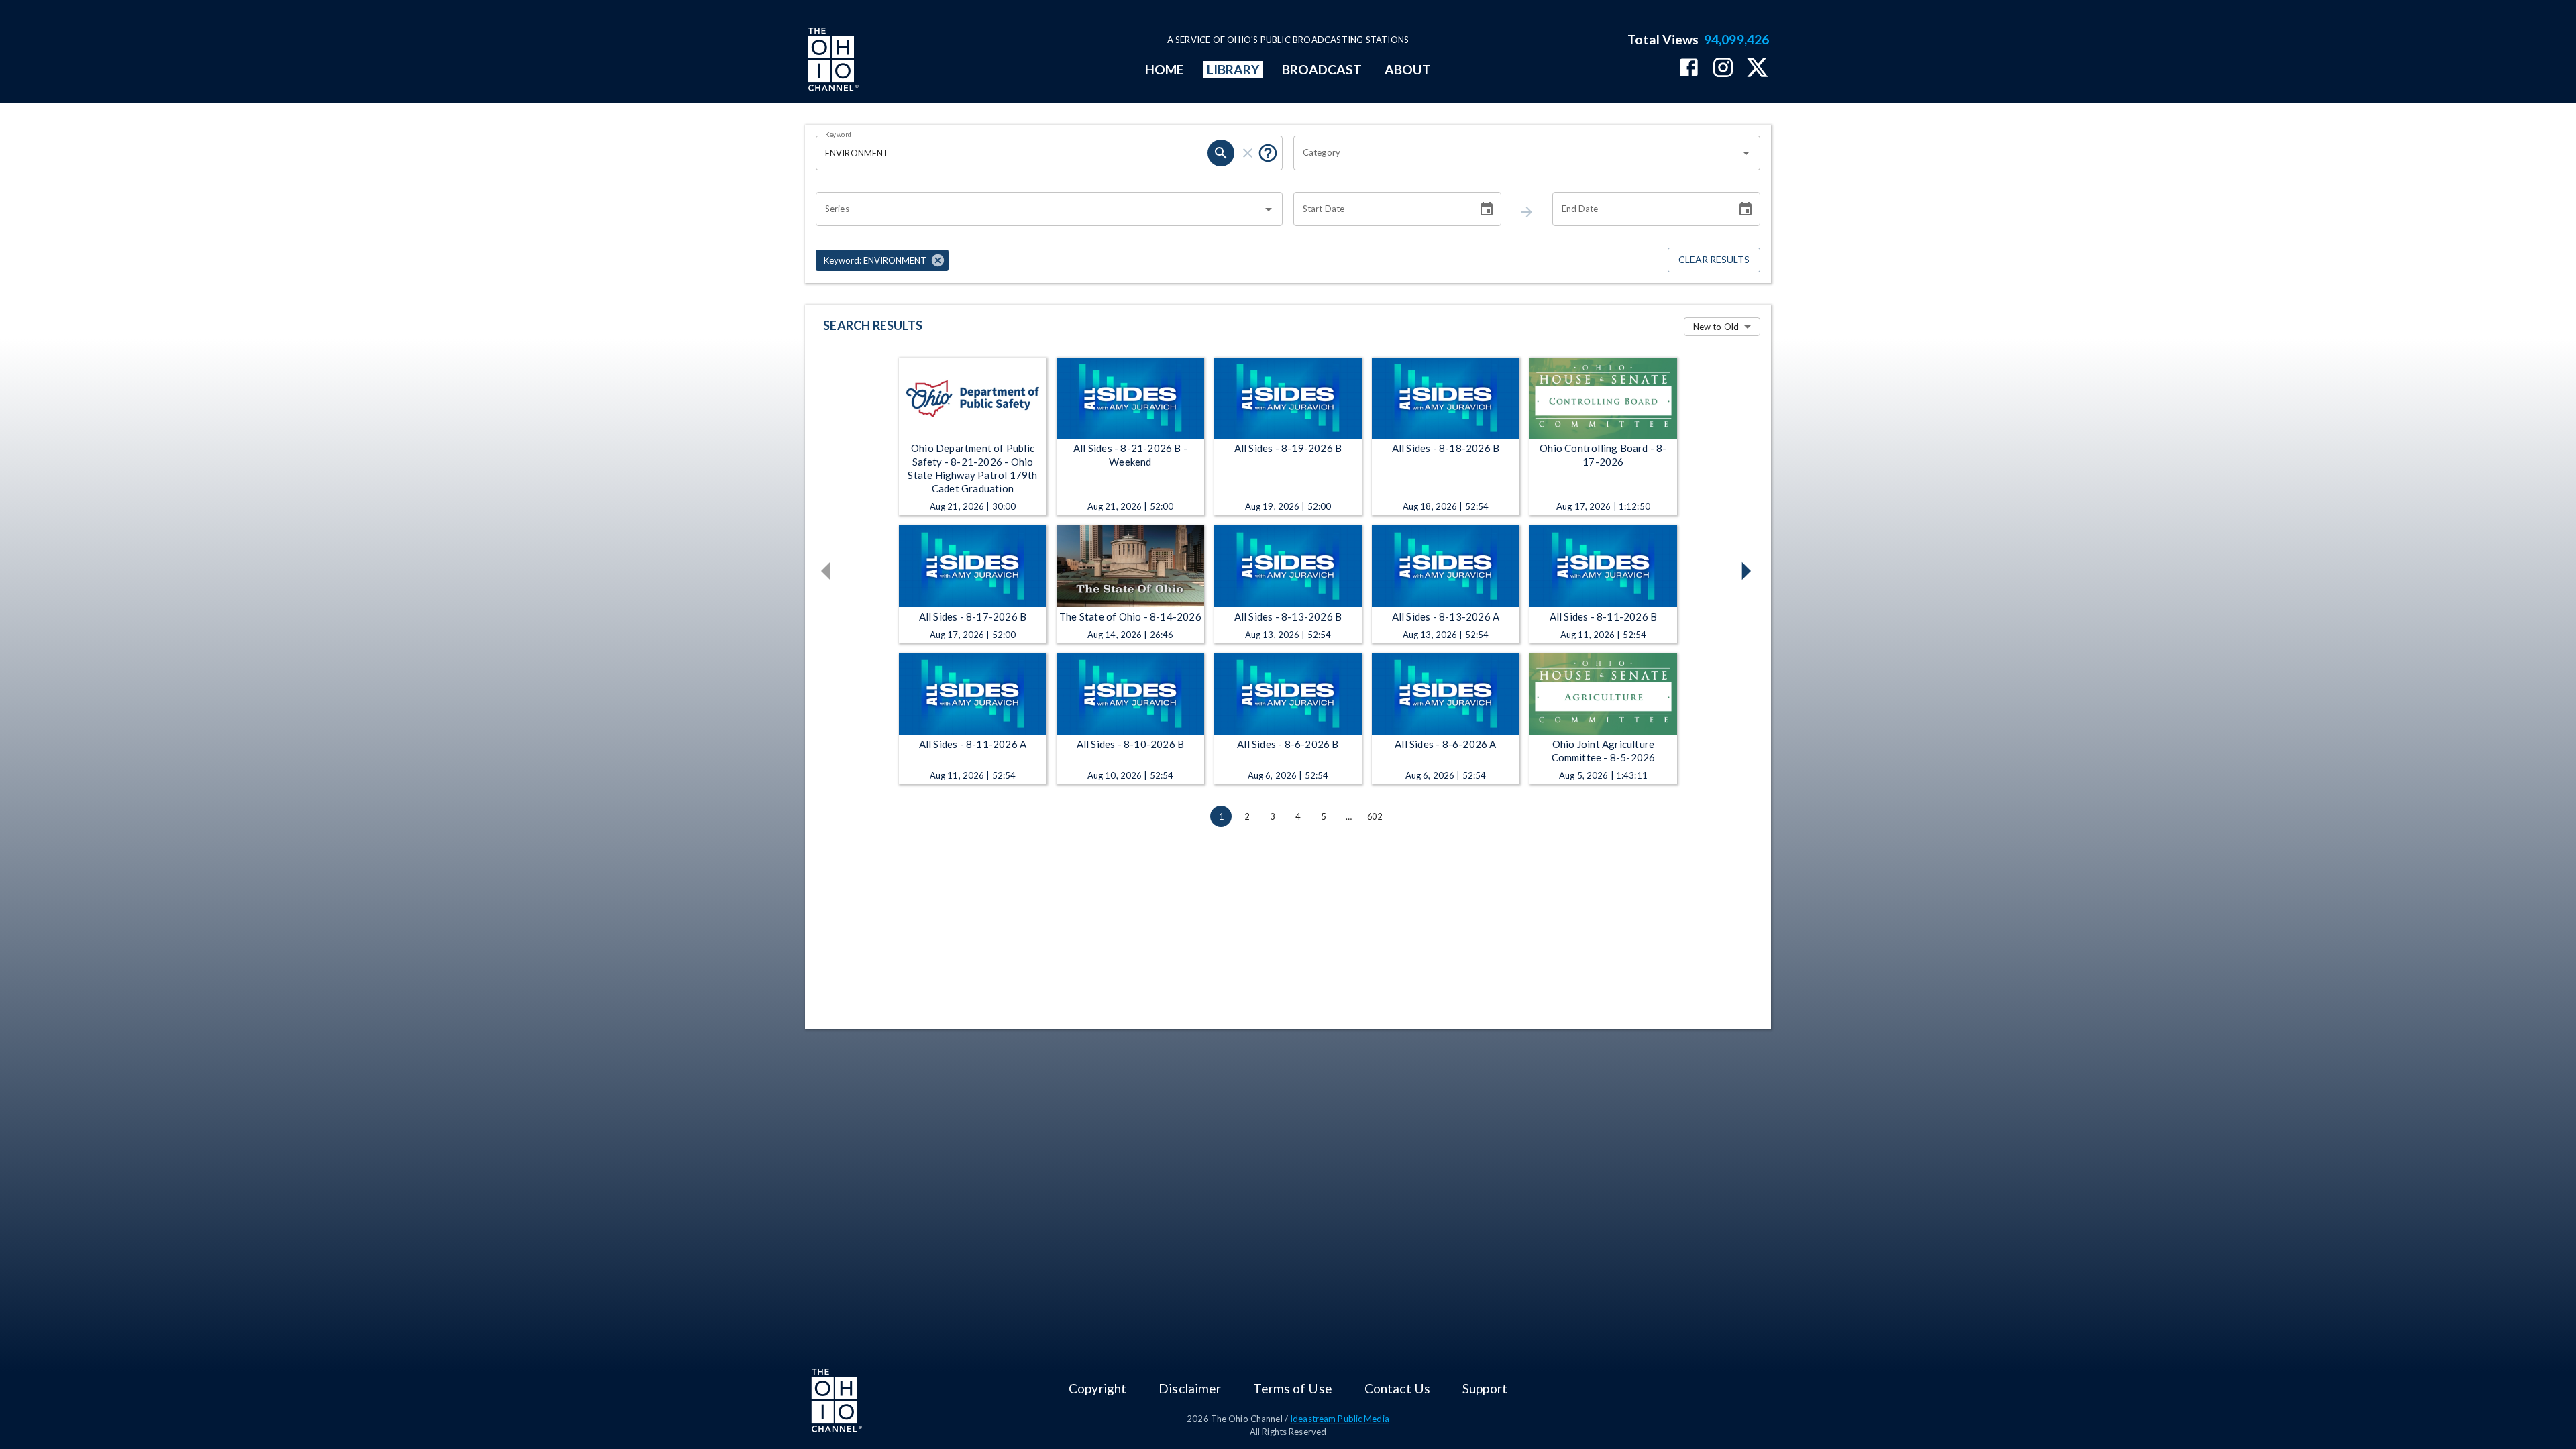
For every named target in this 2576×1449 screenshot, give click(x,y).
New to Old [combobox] (1716, 327)
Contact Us (1397, 1388)
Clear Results (1714, 259)
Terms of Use (1292, 1388)
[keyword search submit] (1221, 153)
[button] (882, 260)
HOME (1165, 69)
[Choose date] (1487, 209)
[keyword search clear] (1248, 153)
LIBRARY (1233, 69)
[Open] (1746, 153)
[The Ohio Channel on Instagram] (1723, 69)
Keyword (839, 134)
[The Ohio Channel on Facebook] (1689, 69)
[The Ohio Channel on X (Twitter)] (1757, 69)
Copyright (1097, 1388)
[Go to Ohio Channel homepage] (832, 61)
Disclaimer (1190, 1388)
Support (1485, 1388)
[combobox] (1517, 153)
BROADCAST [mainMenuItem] (1322, 69)
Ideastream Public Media (1340, 1419)
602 (1375, 816)
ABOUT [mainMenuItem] (1408, 69)
